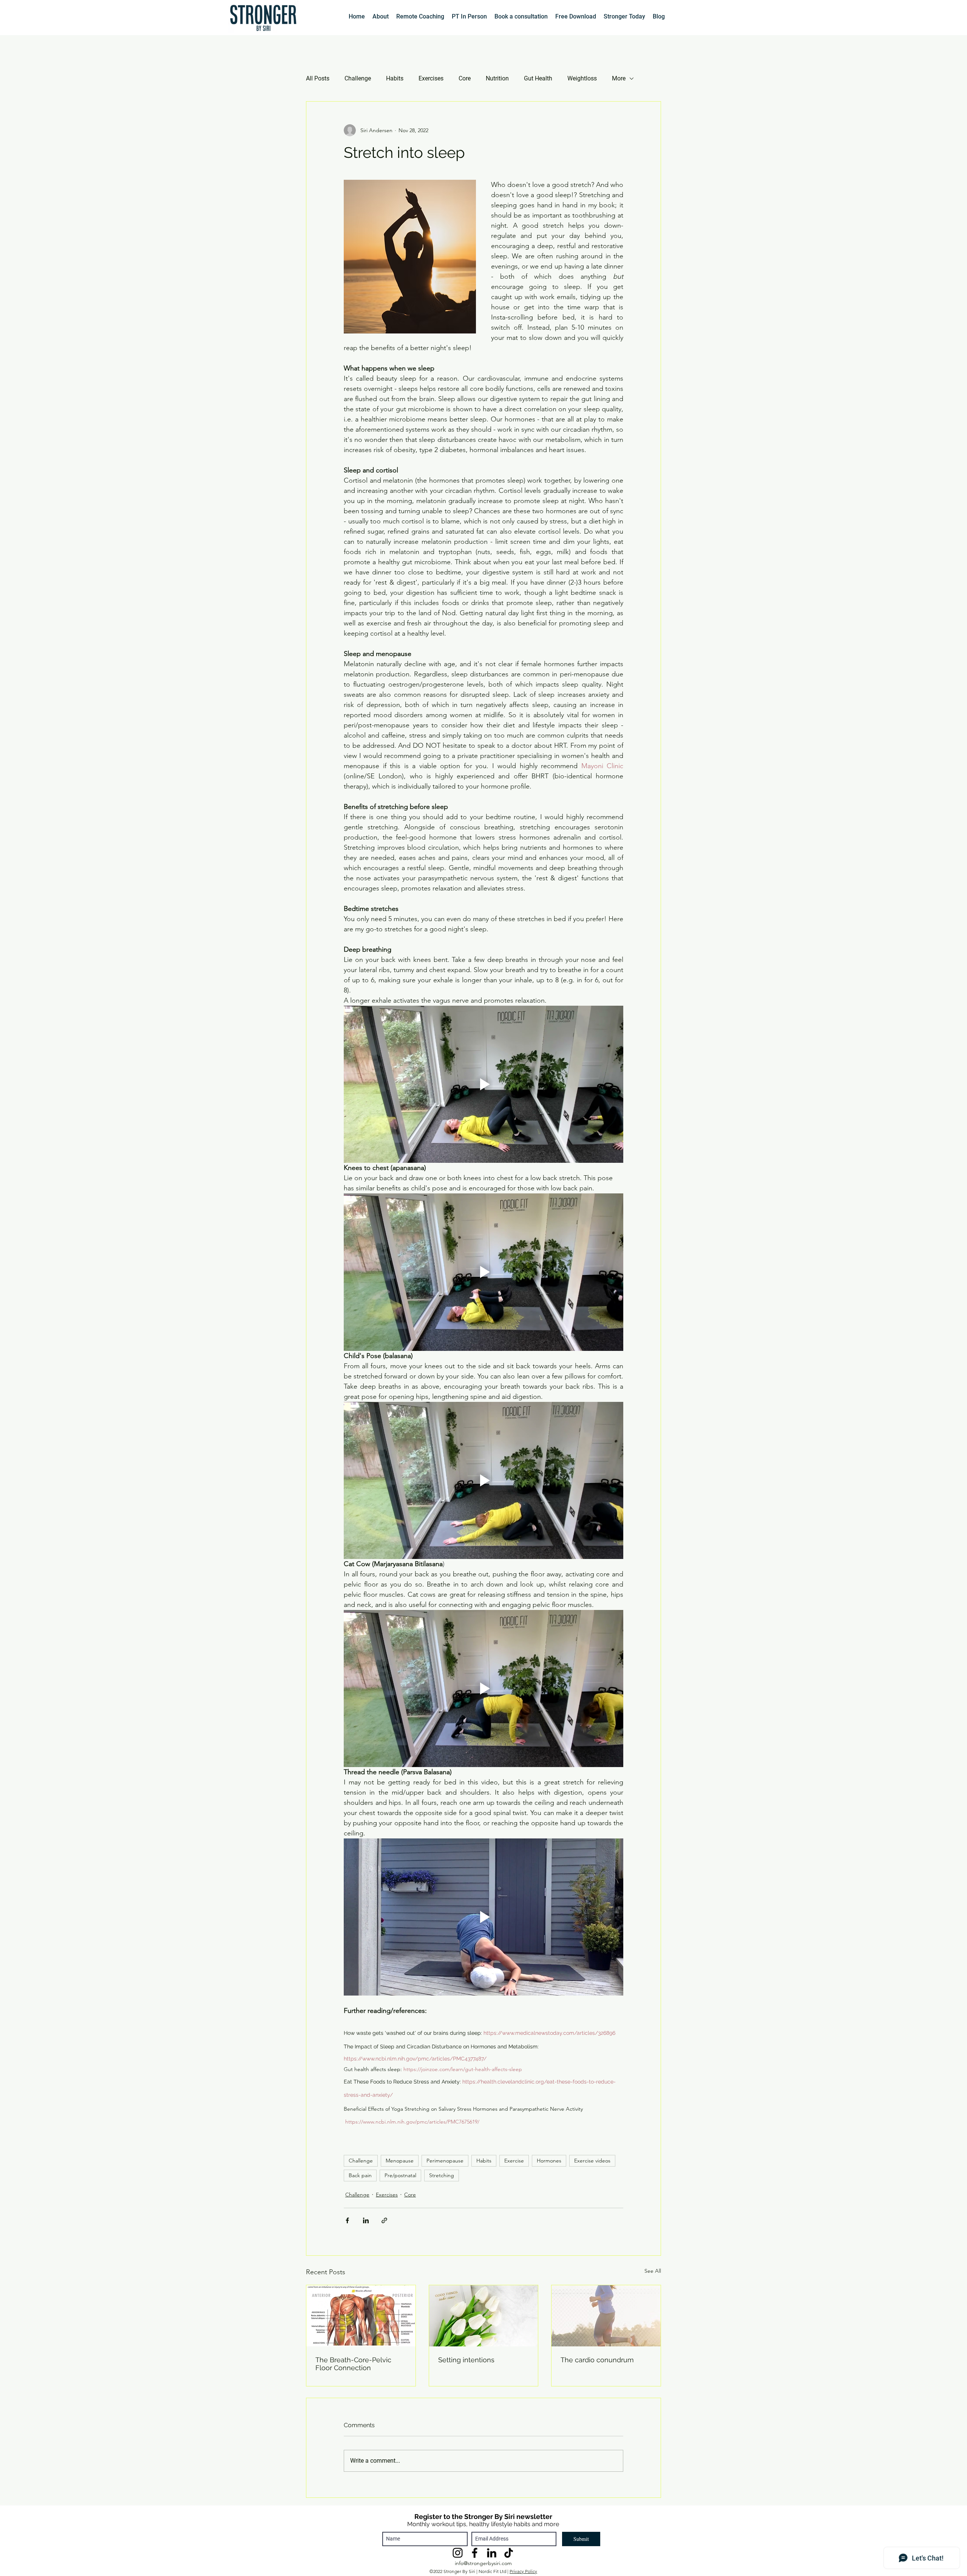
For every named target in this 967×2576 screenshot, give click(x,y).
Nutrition (497, 78)
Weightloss (582, 78)
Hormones (549, 2161)
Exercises (431, 78)
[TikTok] (509, 2553)
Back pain (360, 2175)
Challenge (358, 78)
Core (465, 78)
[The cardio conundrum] (606, 2316)
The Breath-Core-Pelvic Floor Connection (353, 2364)
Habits (395, 78)
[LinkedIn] (492, 2553)
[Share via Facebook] (347, 2220)
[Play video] (483, 1084)
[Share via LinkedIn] (366, 2220)
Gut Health (538, 78)
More (619, 78)
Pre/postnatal (400, 2175)
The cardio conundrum (597, 2360)
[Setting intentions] (484, 2316)
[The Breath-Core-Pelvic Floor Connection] (361, 2316)
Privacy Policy (523, 2571)
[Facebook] (475, 2553)
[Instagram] (458, 2553)
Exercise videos (592, 2161)
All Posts (318, 78)
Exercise (514, 2161)
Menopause (400, 2161)
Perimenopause (445, 2161)
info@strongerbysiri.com (483, 2563)
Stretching (442, 2175)
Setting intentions (466, 2360)
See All (653, 2271)
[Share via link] (384, 2220)
